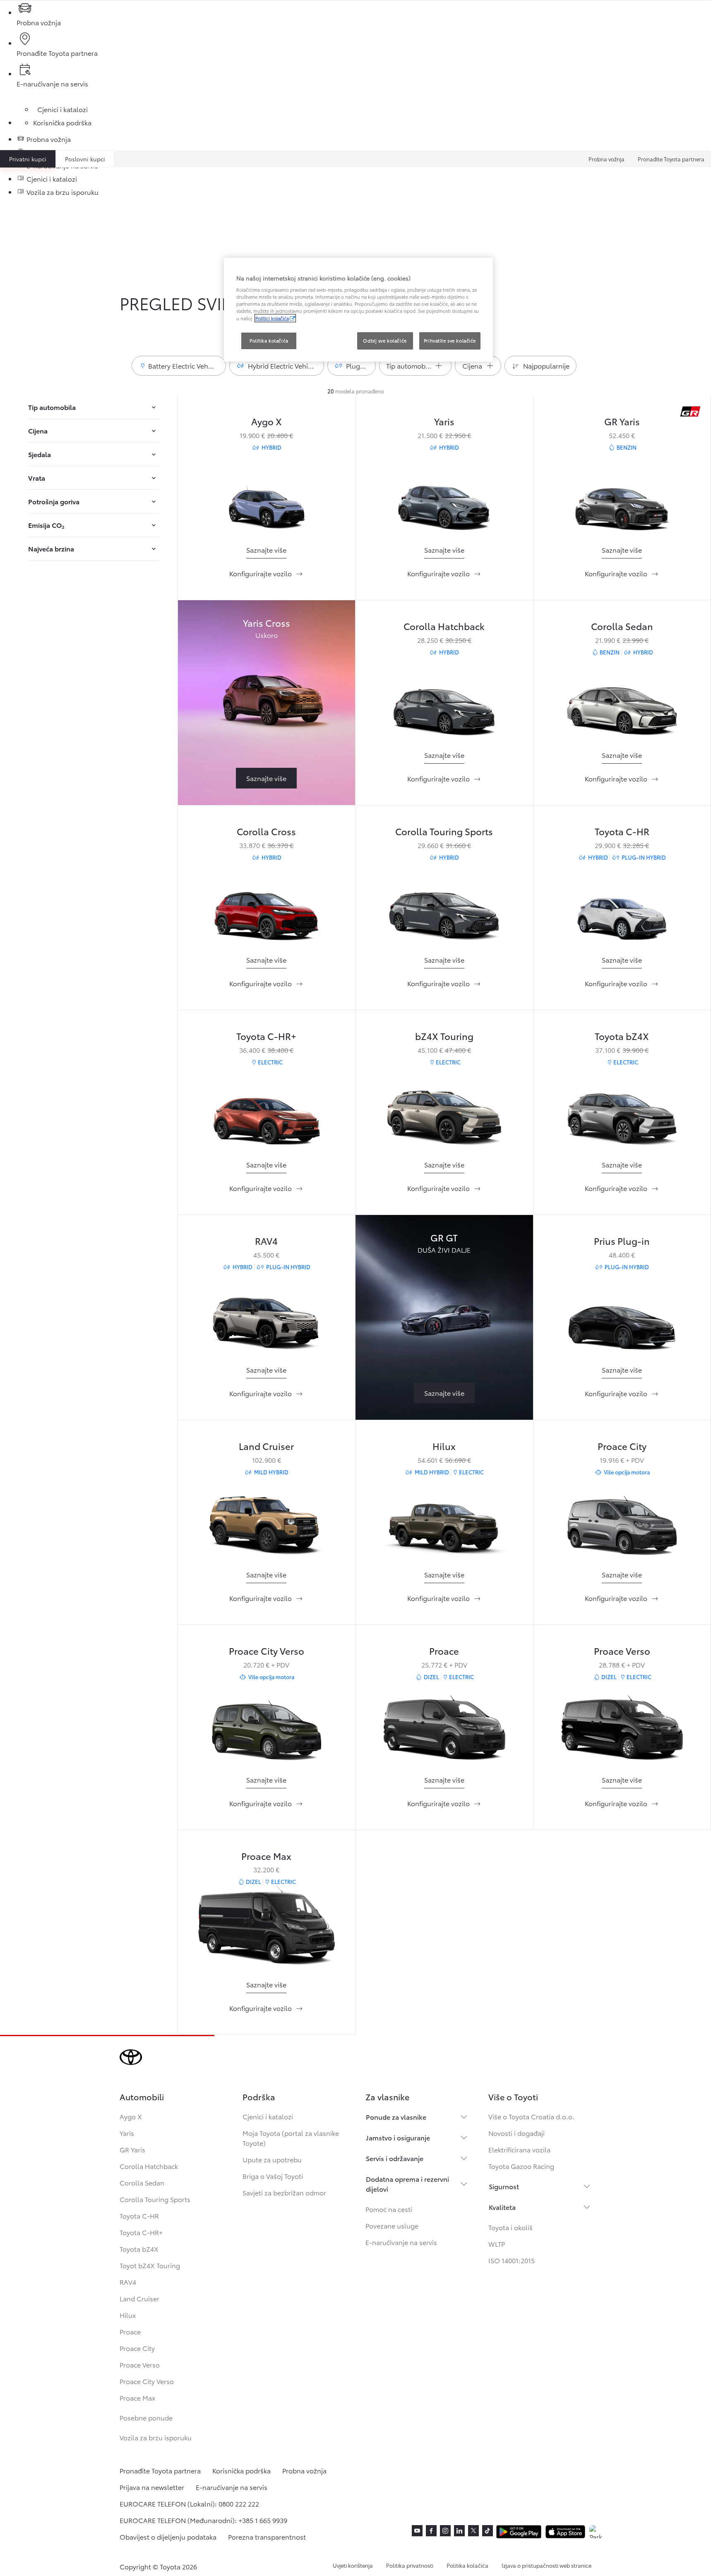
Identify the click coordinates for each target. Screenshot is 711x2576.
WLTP (497, 2244)
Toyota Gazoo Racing (521, 2166)
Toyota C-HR (622, 831)
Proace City (622, 1446)
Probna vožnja (607, 159)
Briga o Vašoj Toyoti (273, 2176)
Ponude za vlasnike (396, 2117)
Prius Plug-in (622, 1240)
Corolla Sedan (622, 626)
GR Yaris (622, 421)
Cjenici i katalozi (268, 2116)
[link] (266, 550)
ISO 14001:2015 (512, 2260)
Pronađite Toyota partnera (671, 159)
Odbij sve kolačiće (385, 340)
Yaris (444, 421)
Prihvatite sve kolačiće (450, 340)
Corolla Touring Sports (444, 831)
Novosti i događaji (516, 2133)
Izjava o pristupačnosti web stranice (546, 2565)
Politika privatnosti (410, 2565)
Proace (444, 1650)
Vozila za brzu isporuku (156, 2437)
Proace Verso (622, 1650)
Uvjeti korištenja (353, 2565)
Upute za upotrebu (272, 2159)
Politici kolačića (272, 318)
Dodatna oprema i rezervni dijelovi (407, 2184)
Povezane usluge (392, 2225)
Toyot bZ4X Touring (150, 2265)
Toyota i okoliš (510, 2227)
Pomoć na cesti (389, 2209)
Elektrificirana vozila (519, 2149)
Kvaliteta (502, 2207)
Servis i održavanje (395, 2158)
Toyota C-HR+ (266, 1036)
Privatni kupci (28, 159)
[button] (179, 366)
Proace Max (266, 1856)
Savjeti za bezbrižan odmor (284, 2192)
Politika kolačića (467, 2565)
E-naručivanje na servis (401, 2242)
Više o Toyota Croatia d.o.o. (531, 2116)
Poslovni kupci (85, 159)
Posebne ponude (146, 2417)
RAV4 (266, 1240)
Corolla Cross (266, 831)
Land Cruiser (266, 1446)
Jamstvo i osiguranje (398, 2137)
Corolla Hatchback (444, 626)
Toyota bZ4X (622, 1036)
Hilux (444, 1446)
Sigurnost (504, 2186)
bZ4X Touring (444, 1036)
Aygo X (267, 421)
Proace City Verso (267, 1650)
